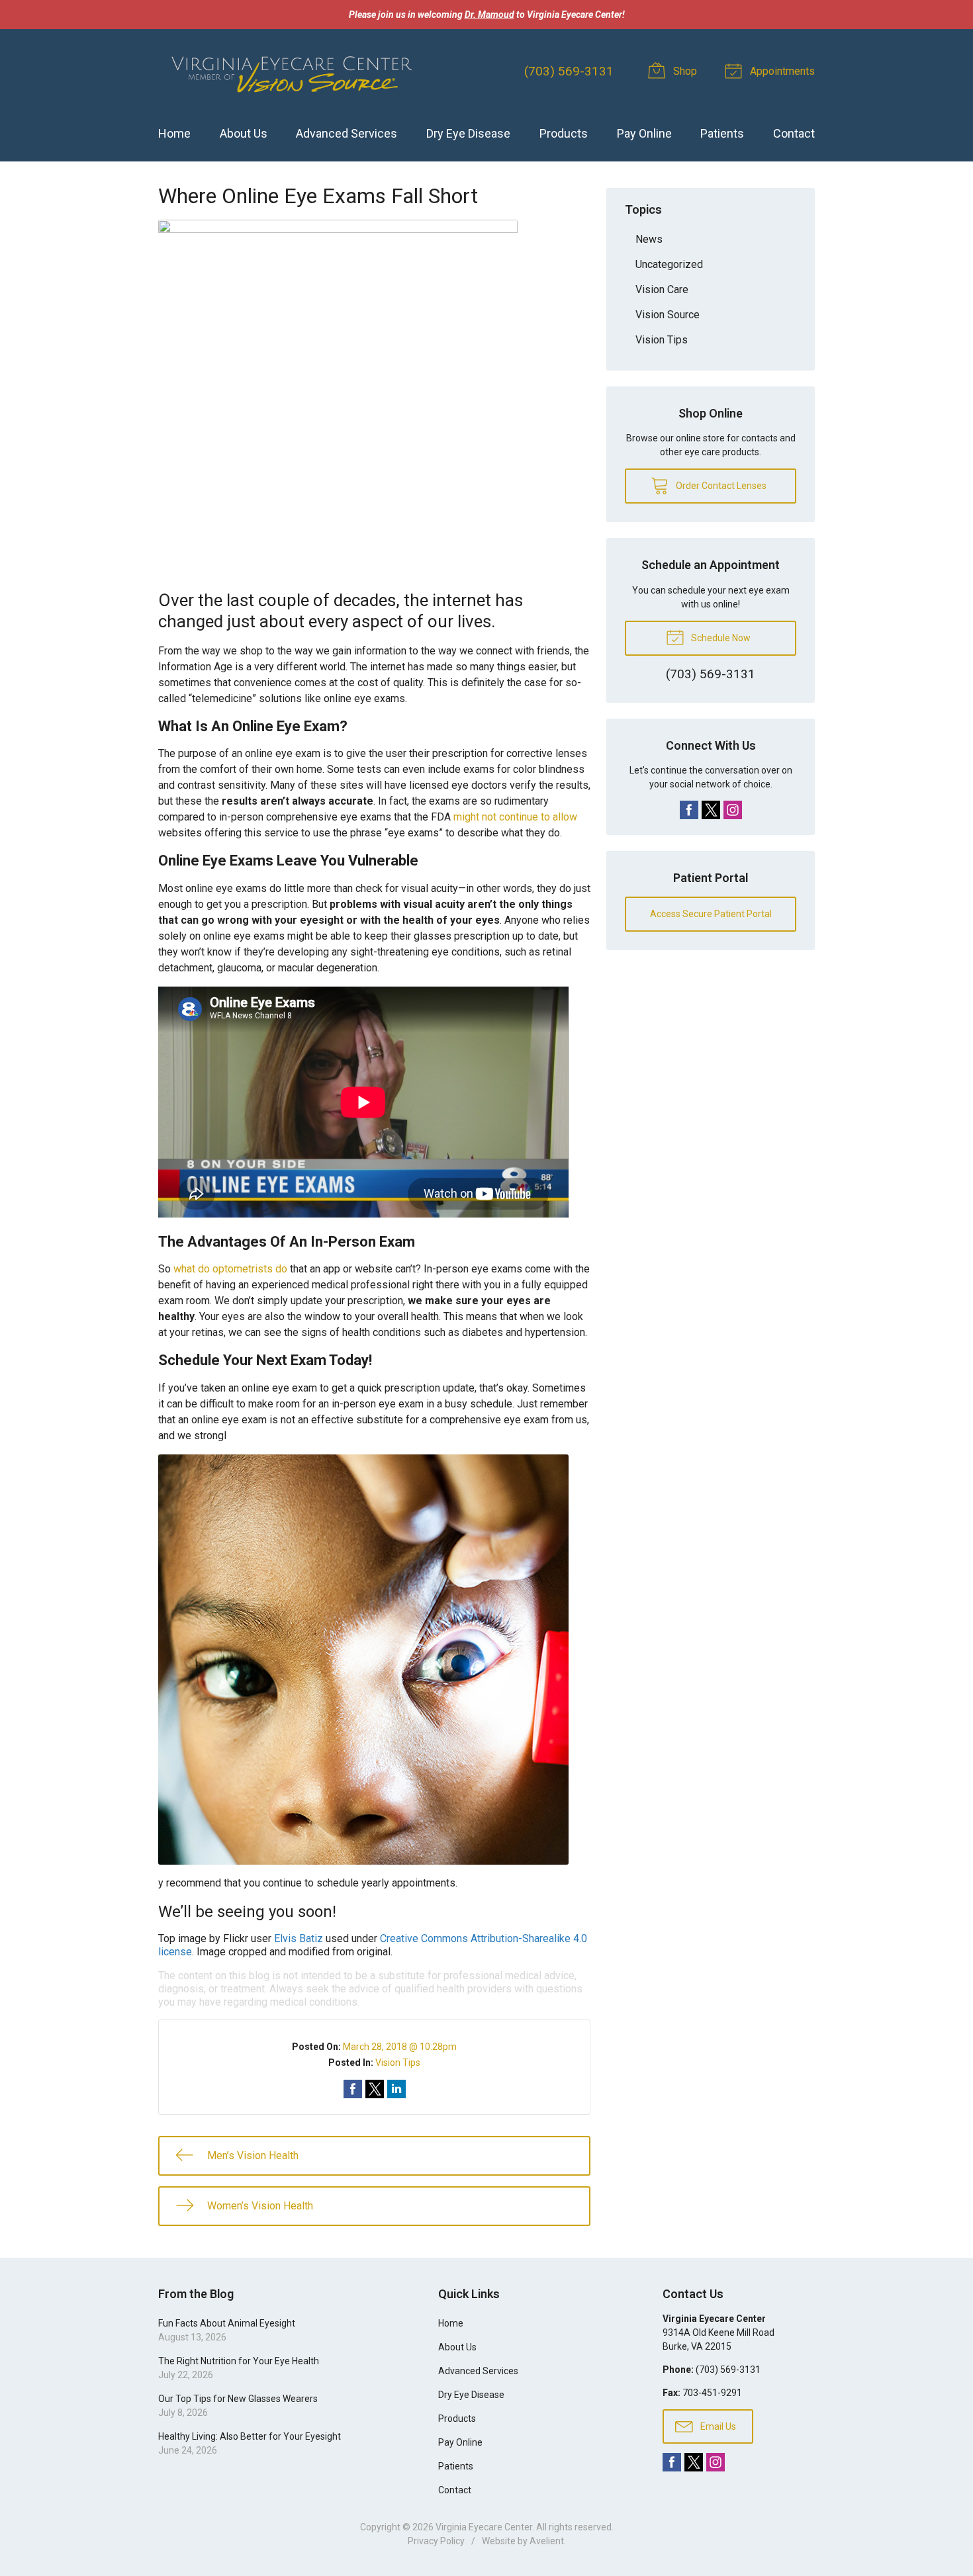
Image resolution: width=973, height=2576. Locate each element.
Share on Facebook (353, 2089)
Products (564, 133)
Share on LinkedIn (396, 2089)
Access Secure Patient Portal (711, 914)
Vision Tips (398, 2063)
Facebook (689, 810)
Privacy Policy (436, 2541)
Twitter (711, 810)
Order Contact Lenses (720, 486)
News (649, 239)
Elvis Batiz (299, 1938)
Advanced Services (347, 133)
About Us (244, 133)
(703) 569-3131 (569, 71)
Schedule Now (720, 638)
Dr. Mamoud (489, 15)
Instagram (733, 810)
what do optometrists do (230, 1269)
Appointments (781, 71)
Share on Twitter (375, 2089)
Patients (722, 133)
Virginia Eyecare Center (484, 2527)
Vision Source (668, 315)
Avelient (547, 2541)
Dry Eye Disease (468, 133)
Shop (684, 71)
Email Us (717, 2426)
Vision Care (662, 289)
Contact (794, 133)
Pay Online (644, 133)
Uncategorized (669, 264)
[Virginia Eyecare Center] (291, 72)
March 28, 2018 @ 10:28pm (400, 2047)
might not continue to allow (515, 817)
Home (174, 133)
